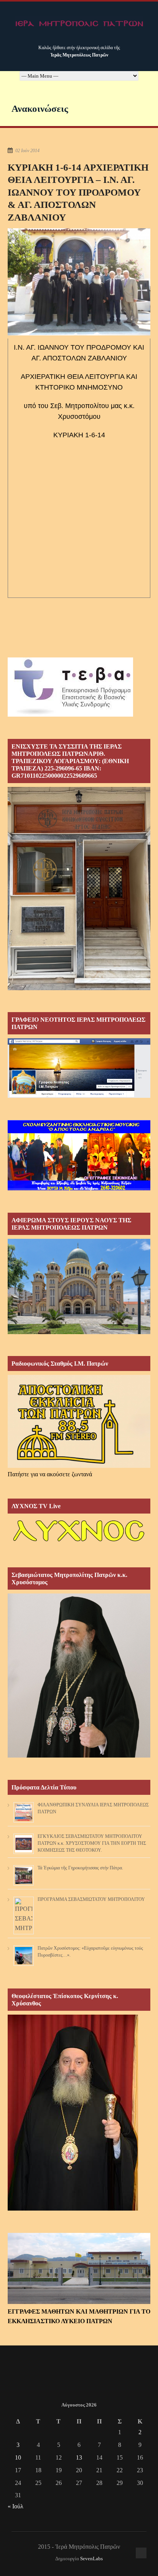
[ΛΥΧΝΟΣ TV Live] (79, 1543)
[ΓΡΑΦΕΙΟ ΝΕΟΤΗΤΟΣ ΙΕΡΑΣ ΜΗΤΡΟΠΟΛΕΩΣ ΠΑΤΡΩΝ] (79, 1096)
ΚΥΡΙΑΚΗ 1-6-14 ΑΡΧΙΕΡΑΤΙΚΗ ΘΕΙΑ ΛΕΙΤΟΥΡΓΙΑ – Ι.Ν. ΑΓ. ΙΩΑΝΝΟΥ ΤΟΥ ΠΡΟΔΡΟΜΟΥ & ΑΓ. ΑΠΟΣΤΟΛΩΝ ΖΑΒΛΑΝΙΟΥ (78, 192)
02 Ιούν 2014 (27, 151)
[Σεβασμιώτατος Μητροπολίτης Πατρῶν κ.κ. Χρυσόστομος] (79, 1755)
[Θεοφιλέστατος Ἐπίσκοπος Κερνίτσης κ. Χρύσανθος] (73, 2208)
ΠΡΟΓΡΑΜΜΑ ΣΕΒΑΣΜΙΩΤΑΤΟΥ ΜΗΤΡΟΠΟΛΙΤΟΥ (91, 1899)
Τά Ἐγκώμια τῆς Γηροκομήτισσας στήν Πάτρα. (80, 1868)
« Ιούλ (16, 2506)
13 (79, 2457)
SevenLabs (91, 2559)
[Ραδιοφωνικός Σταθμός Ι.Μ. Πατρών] (79, 1421)
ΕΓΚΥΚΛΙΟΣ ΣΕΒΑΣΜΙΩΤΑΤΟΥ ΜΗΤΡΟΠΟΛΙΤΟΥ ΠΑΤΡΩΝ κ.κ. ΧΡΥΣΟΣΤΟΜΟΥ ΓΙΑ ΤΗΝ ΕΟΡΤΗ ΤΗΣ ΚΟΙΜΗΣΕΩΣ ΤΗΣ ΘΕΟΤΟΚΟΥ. (92, 1843)
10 (18, 2457)
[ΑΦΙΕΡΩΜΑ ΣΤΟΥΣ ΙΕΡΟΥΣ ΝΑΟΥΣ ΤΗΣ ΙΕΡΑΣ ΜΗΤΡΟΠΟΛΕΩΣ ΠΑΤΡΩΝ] (79, 1332)
